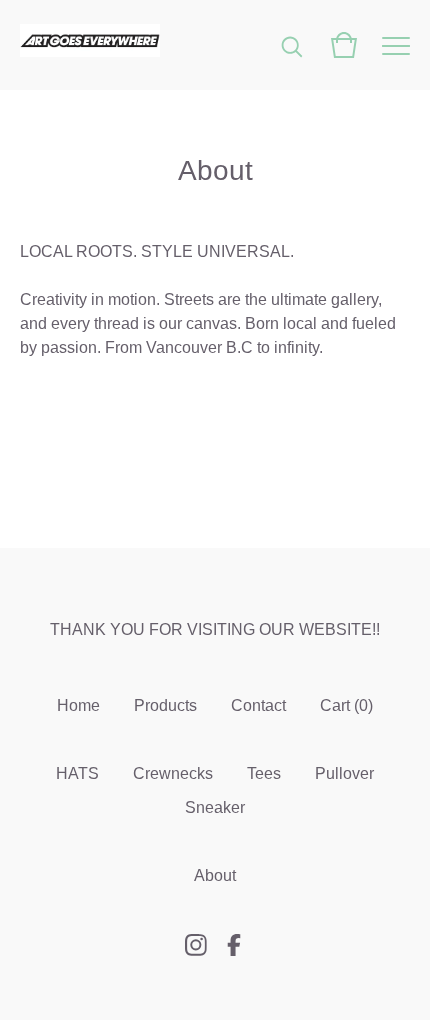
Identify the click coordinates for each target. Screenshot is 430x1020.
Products (165, 705)
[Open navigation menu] (396, 45)
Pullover (344, 773)
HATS (77, 773)
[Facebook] (234, 945)
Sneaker (215, 807)
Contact (258, 705)
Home (78, 705)
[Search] (292, 45)
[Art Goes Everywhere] (90, 45)
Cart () (346, 705)
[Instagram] (196, 945)
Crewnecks (173, 773)
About (215, 875)
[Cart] (344, 45)
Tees (264, 773)
